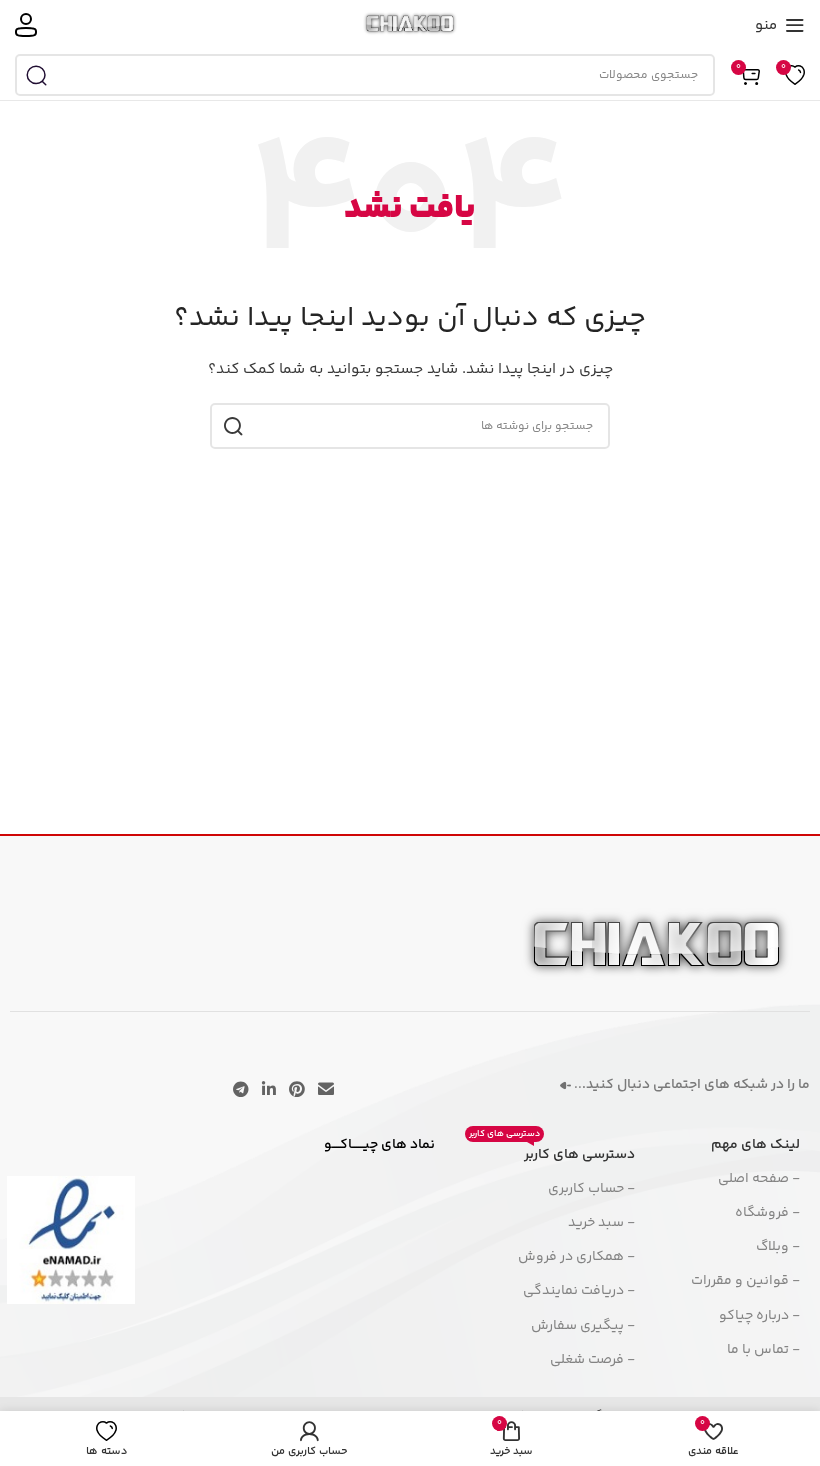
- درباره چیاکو (759, 1316)
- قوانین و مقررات (745, 1281)
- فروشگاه (767, 1213)
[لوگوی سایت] (410, 25)
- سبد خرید (601, 1223)
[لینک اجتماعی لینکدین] (268, 1090)
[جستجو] (36, 75)
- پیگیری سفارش (583, 1326)
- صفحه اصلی (759, 1179)
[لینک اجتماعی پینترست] (297, 1090)
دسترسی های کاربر (552, 1152)
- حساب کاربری (591, 1189)
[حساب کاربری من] (26, 25)
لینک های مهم (755, 1145)
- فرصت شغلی (592, 1360)
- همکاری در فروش (576, 1257)
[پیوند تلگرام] (240, 1090)
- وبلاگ (778, 1247)
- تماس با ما (763, 1350)
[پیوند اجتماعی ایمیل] (326, 1090)
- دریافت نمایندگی (579, 1291)
